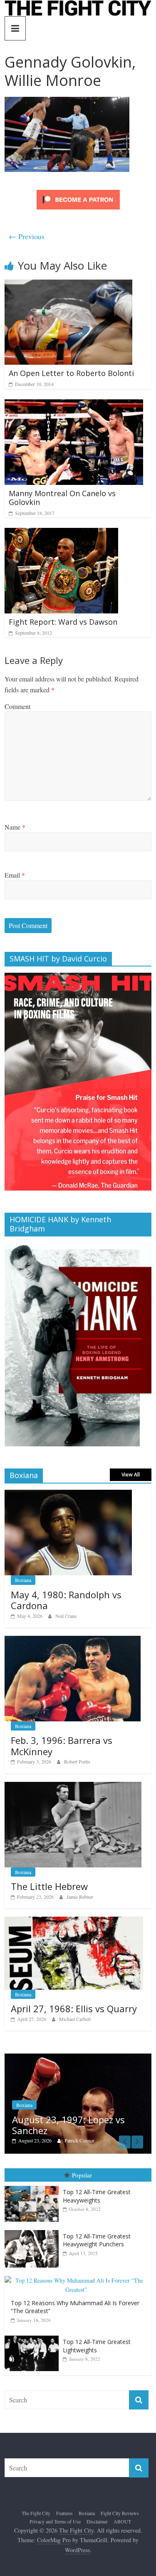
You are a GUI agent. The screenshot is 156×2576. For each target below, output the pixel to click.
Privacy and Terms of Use (55, 2512)
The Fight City (36, 2503)
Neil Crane (66, 1616)
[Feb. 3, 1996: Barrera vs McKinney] (73, 1640)
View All (131, 1475)
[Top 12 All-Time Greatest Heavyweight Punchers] (34, 2220)
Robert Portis (77, 1761)
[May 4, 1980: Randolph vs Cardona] (68, 1494)
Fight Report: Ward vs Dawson (63, 622)
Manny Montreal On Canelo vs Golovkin (62, 498)
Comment (17, 706)
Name (15, 827)
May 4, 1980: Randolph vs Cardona (66, 1600)
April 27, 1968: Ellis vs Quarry (74, 2008)
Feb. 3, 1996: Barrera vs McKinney (62, 1746)
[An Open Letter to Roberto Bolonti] (68, 285)
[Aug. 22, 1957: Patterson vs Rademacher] (79, 2058)
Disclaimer (97, 2512)
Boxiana (23, 1580)
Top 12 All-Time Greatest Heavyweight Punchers (97, 2230)
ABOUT (122, 2512)
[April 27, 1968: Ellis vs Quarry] (74, 1921)
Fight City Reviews (120, 2503)
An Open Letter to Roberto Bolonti (71, 373)
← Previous (27, 236)
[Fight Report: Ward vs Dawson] (61, 533)
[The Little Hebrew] (73, 1786)
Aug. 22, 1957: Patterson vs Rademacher (72, 2115)
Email (15, 875)
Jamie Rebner (80, 1897)
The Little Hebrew (49, 1886)
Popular (82, 2165)
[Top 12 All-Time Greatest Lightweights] (34, 2326)
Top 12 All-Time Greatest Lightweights (97, 2336)
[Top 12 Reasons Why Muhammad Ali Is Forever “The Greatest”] (78, 2266)
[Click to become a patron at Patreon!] (78, 191)
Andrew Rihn (79, 2131)
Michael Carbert (75, 2019)
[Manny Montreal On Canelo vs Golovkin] (74, 405)
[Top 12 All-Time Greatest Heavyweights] (34, 2176)
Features (64, 2503)
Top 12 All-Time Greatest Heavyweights (97, 2186)
